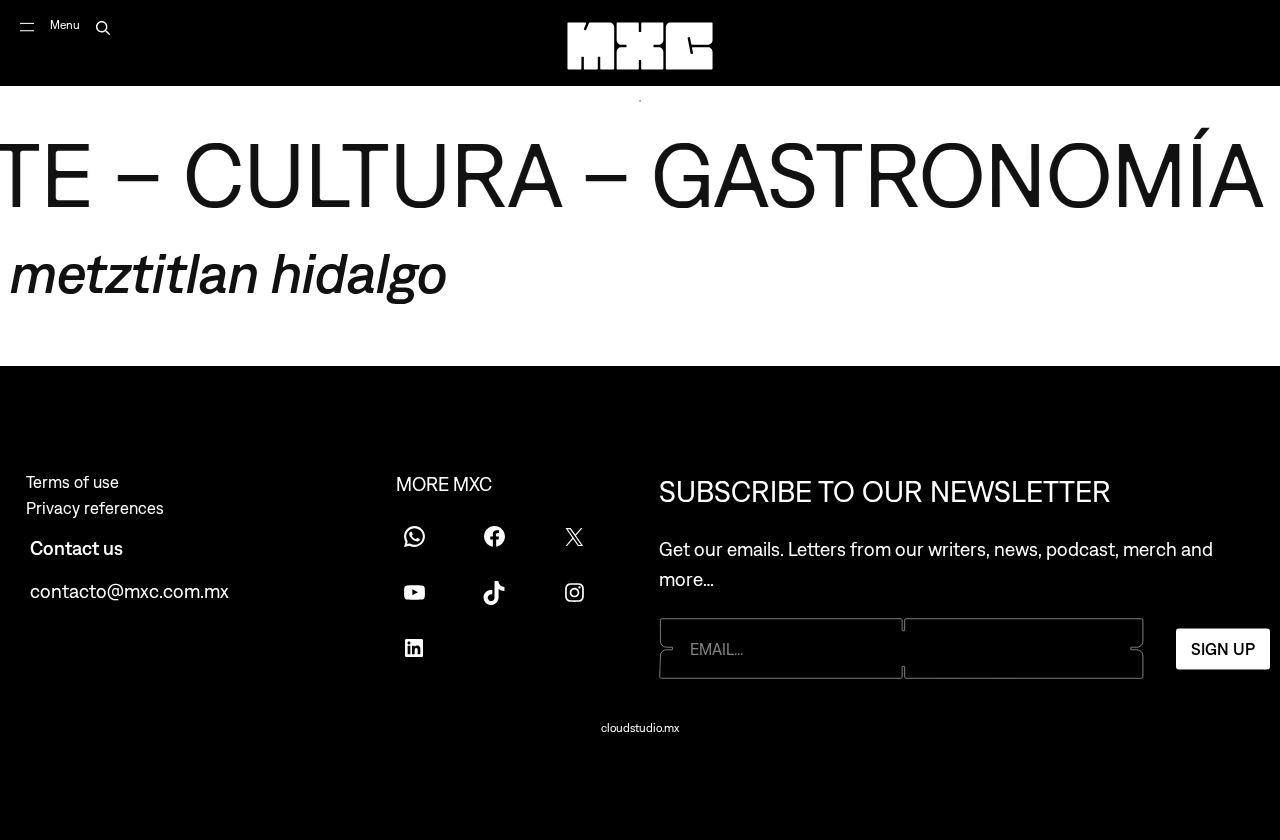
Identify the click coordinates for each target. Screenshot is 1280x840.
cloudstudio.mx (640, 728)
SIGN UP (1223, 648)
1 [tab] (640, 101)
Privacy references (95, 508)
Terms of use (72, 482)
